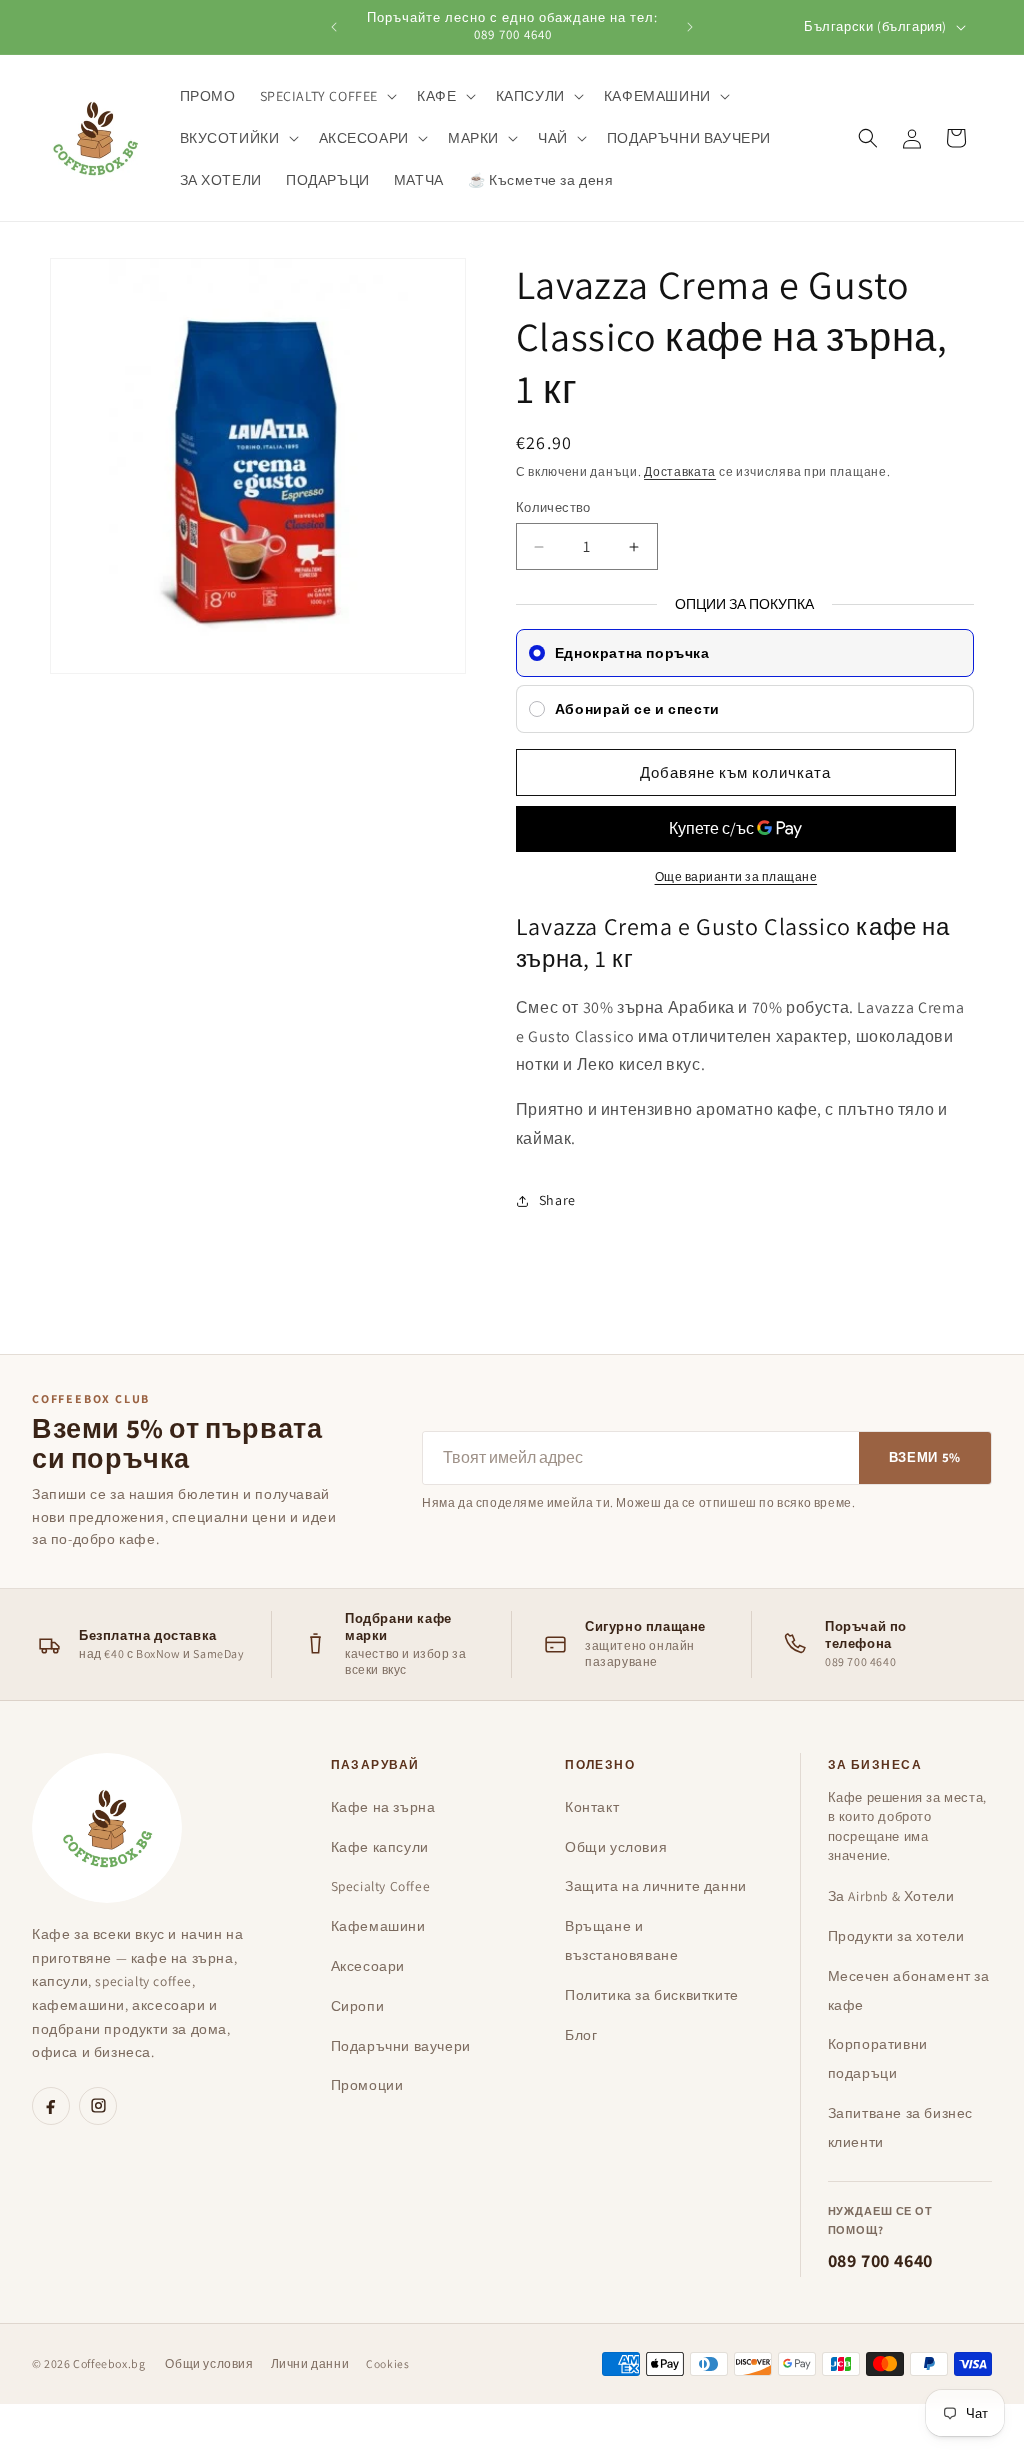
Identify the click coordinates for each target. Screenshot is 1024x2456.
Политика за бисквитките (652, 1995)
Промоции (367, 2085)
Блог (581, 2035)
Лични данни (310, 2363)
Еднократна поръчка (632, 653)
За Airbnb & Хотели (891, 1896)
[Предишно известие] (334, 27)
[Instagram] (98, 2106)
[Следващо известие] (690, 27)
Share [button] (557, 1200)
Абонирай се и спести (637, 709)
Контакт (592, 1807)
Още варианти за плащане (736, 876)
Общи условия (616, 1847)
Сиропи (358, 2006)
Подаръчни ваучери (401, 2046)
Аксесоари (368, 1966)
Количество (553, 507)
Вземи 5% (925, 1457)
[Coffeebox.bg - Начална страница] (107, 1828)
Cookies (387, 2363)
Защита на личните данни (656, 1886)
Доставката (680, 471)
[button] (327, 96)
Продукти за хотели (896, 1936)
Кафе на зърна (383, 1807)
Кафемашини (378, 1926)
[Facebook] (51, 2106)
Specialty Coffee (381, 1886)
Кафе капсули (380, 1847)
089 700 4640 (880, 2260)
